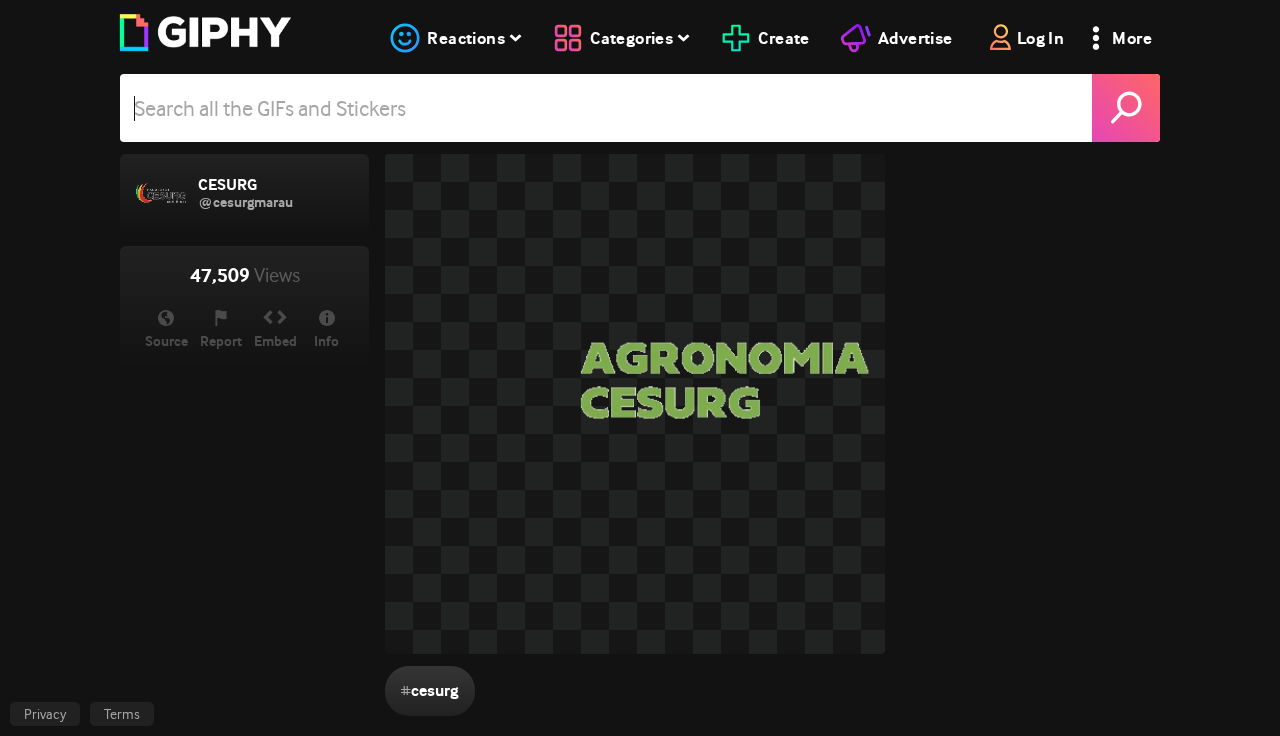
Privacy (45, 714)
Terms (122, 714)
